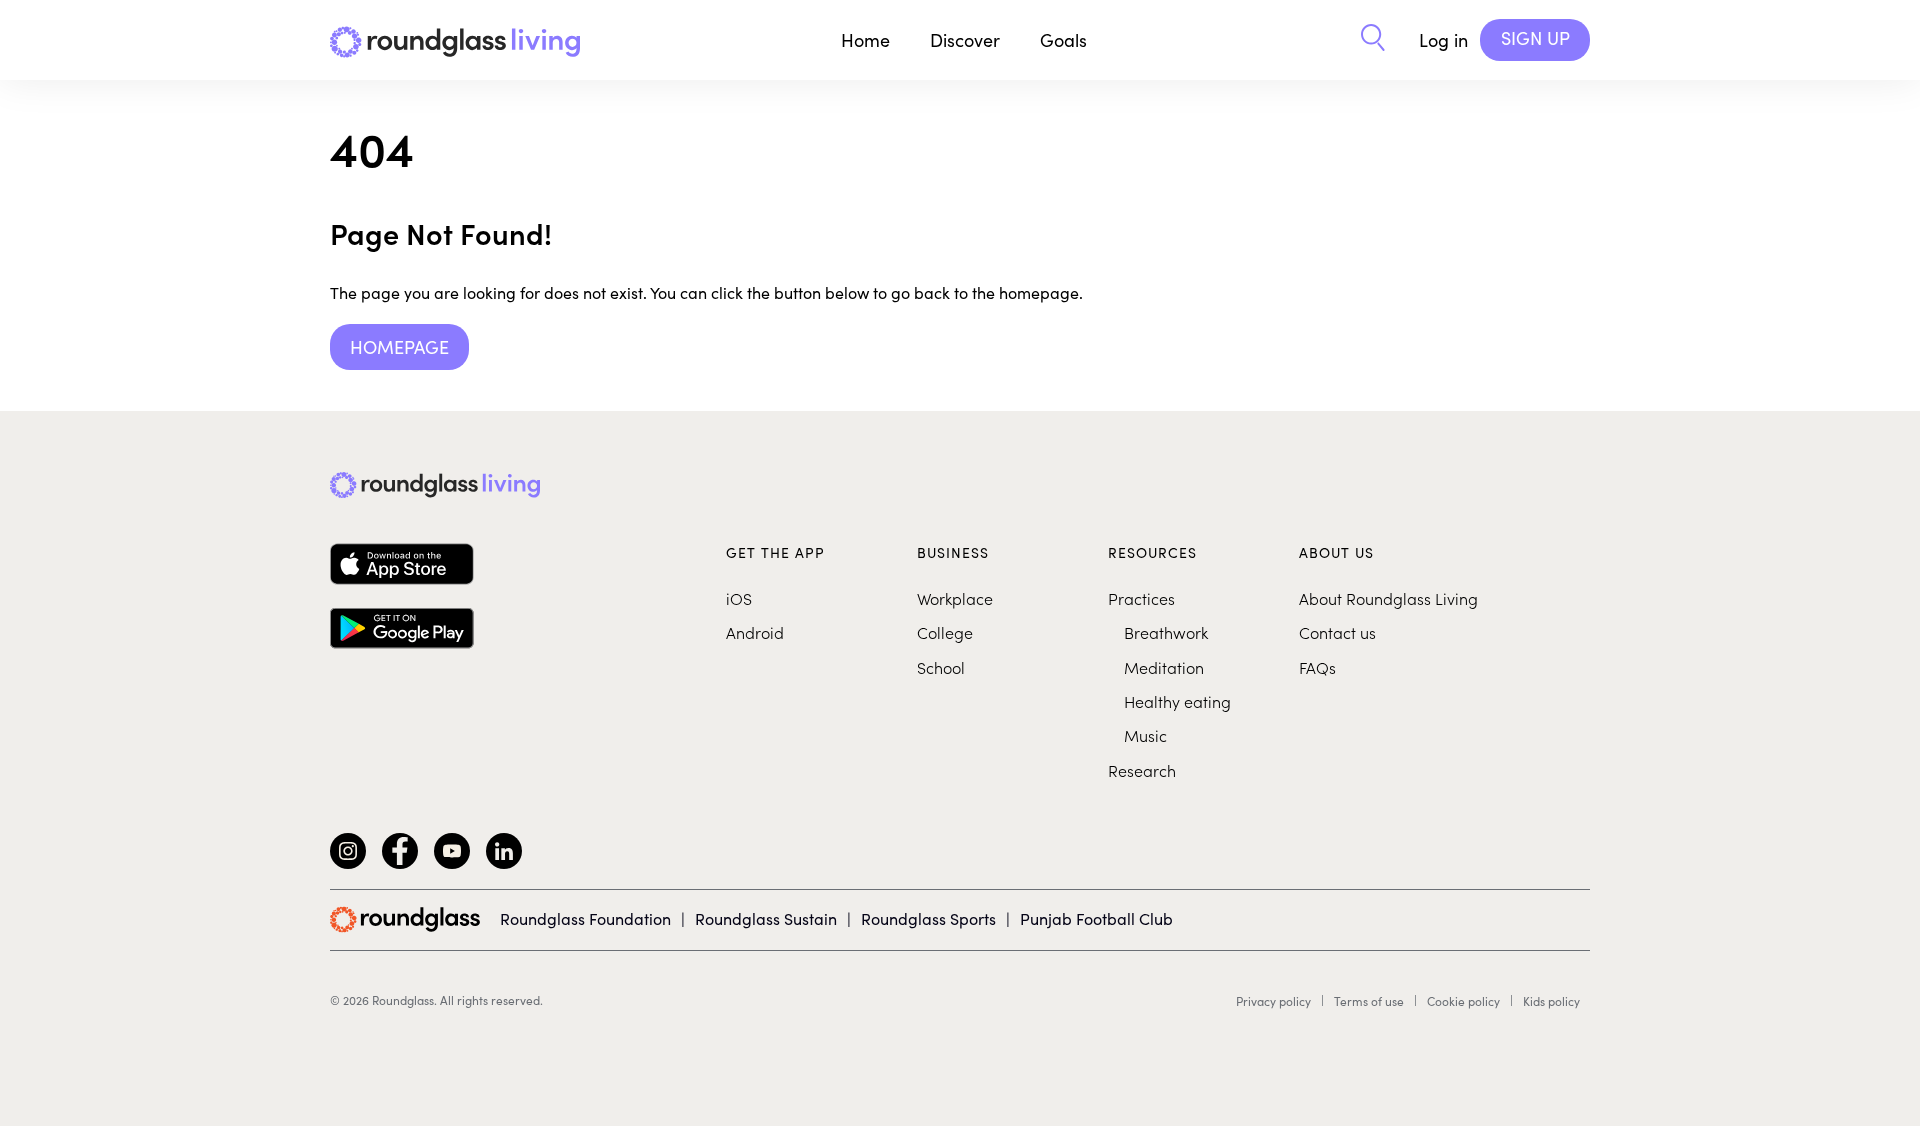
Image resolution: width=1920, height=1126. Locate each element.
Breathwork (1166, 632)
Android (755, 632)
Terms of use (1369, 1001)
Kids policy (1551, 1001)
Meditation (1164, 667)
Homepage (399, 347)
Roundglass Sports (928, 918)
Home (865, 40)
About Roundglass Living (1388, 598)
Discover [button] (965, 40)
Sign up (1535, 38)
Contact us (1337, 632)
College (945, 632)
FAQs (1317, 667)
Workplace (955, 598)
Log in (1443, 40)
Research (1142, 770)
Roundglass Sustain (766, 918)
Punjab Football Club (1096, 918)
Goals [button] (1063, 40)
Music (1145, 735)
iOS (739, 598)
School (941, 667)
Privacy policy (1273, 1001)
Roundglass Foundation (585, 918)
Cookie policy (1463, 1001)
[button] (1373, 40)
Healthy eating (1177, 701)
